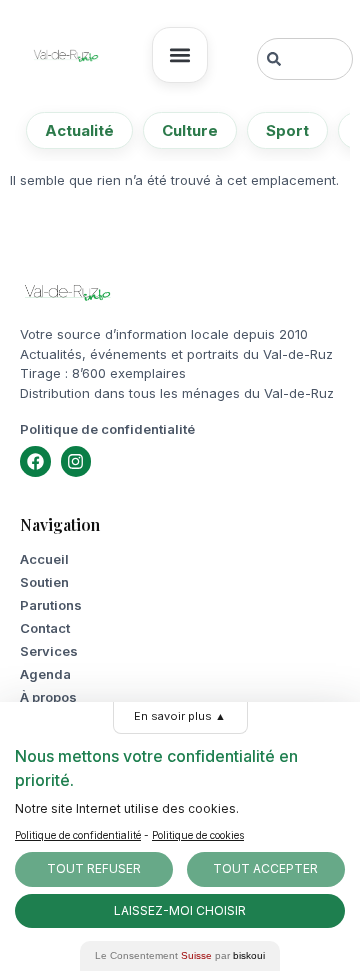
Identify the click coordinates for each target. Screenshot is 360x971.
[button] (180, 55)
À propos (48, 697)
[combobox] (305, 59)
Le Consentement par (180, 955)
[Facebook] (35, 461)
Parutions (51, 605)
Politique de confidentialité (107, 429)
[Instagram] (76, 461)
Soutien (44, 582)
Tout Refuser (94, 868)
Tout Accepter (265, 868)
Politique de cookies (198, 835)
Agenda (45, 674)
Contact (45, 628)
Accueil (44, 559)
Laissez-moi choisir (180, 910)
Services (49, 651)
